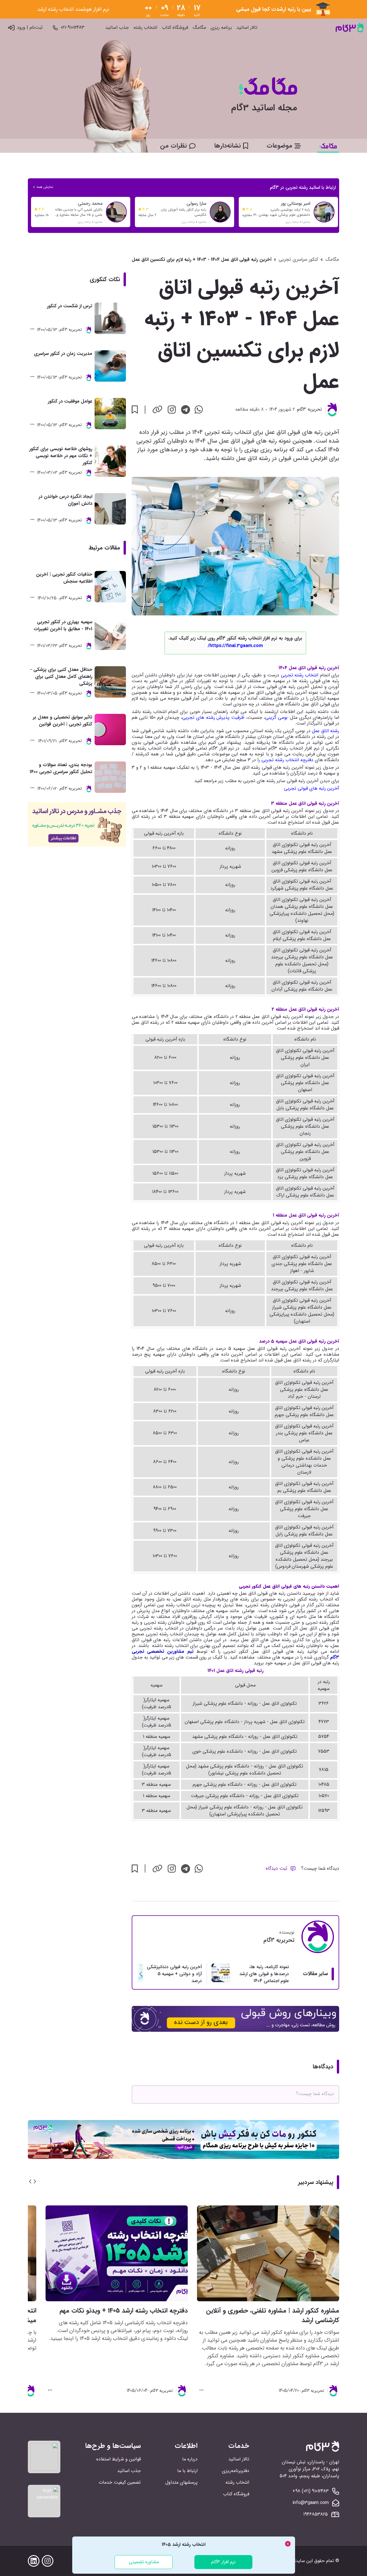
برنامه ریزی (221, 28)
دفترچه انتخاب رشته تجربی (287, 760)
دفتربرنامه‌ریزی (236, 2471)
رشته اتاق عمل (326, 731)
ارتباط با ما (187, 2471)
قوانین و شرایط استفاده (119, 2459)
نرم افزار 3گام (223, 2562)
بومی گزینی (276, 717)
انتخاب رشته (145, 28)
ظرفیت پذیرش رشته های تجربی (213, 717)
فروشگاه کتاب (175, 28)
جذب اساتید (117, 28)
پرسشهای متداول (181, 2482)
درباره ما (190, 2459)
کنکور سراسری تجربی (298, 260)
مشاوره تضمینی (144, 2562)
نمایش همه (45, 187)
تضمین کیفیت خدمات (120, 2482)
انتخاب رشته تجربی (300, 675)
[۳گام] (350, 28)
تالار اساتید (247, 28)
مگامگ (199, 28)
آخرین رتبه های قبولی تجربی (312, 788)
